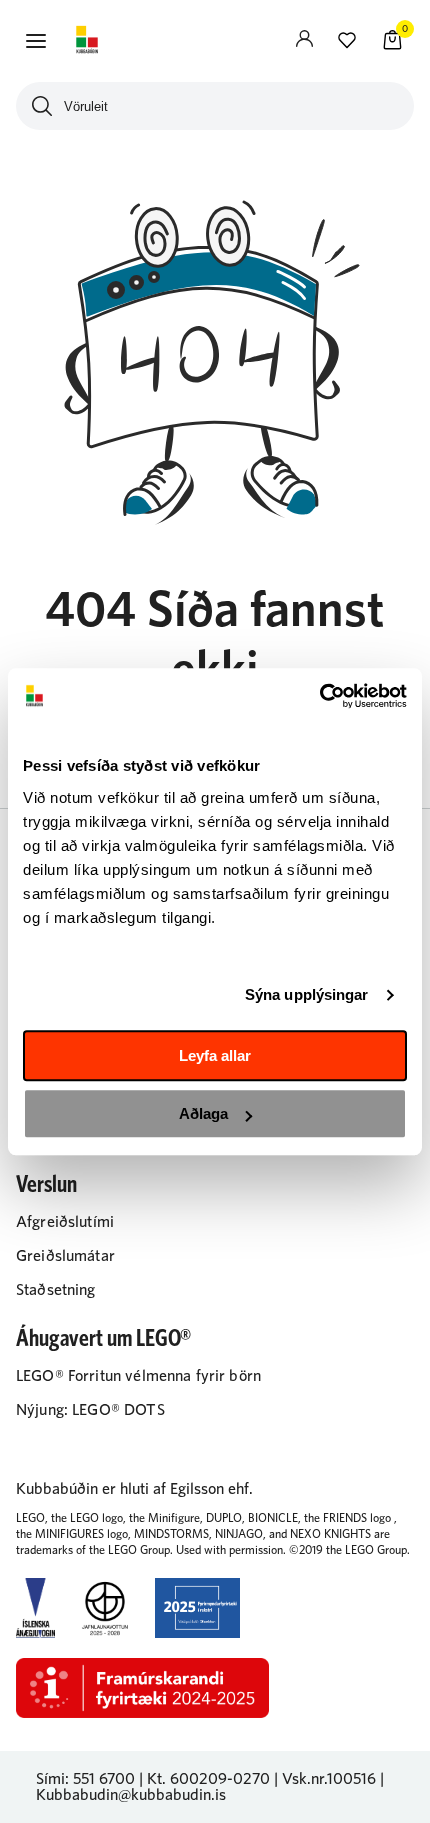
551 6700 (104, 1779)
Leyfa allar (215, 1055)
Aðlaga (203, 1113)
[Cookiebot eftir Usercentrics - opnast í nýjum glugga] (319, 696)
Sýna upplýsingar (307, 994)
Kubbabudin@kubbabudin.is (131, 1795)
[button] (36, 41)
